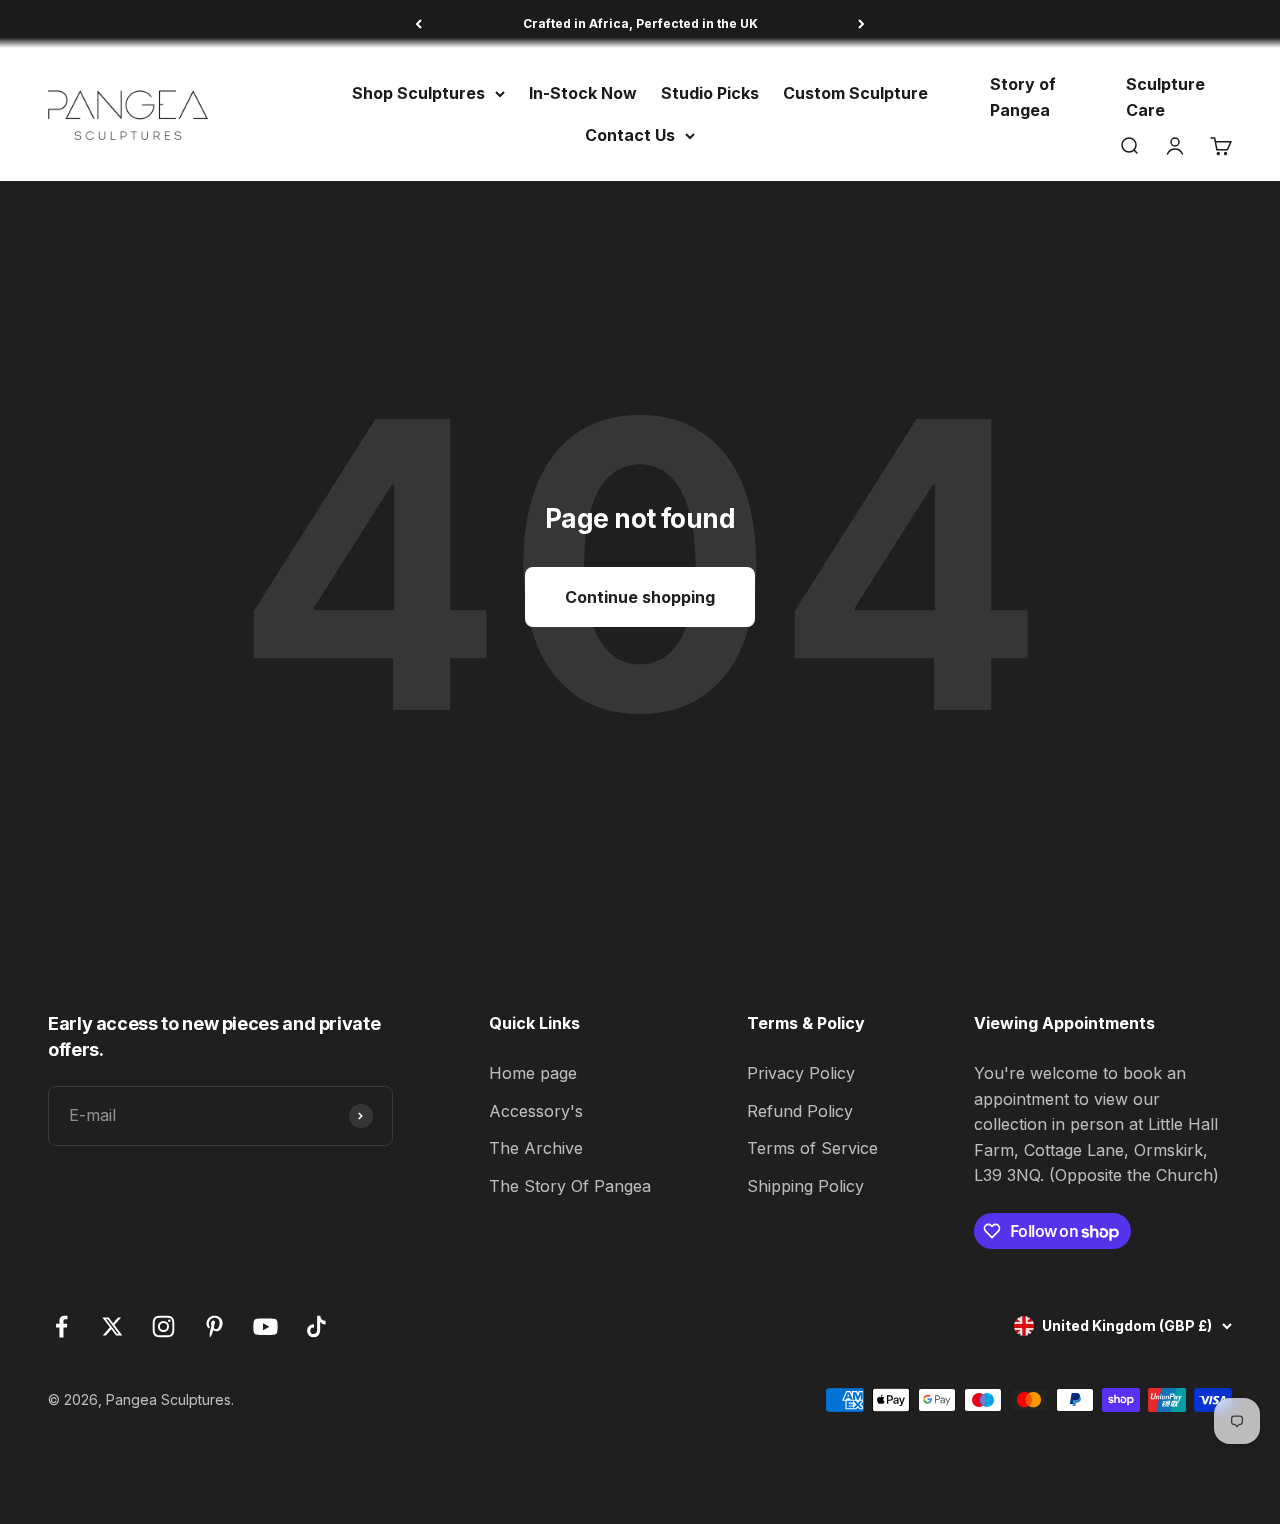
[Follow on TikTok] (316, 1326)
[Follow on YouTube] (265, 1326)
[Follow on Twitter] (112, 1326)
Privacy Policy (801, 1073)
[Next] (861, 24)
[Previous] (418, 24)
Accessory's (536, 1111)
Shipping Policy (805, 1186)
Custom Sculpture (855, 93)
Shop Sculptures (418, 93)
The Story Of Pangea (570, 1186)
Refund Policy (800, 1111)
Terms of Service (812, 1148)
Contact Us (630, 135)
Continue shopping (640, 597)
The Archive (536, 1148)
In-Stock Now (583, 93)
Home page (533, 1073)
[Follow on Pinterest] (214, 1326)
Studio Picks (710, 93)
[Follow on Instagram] (163, 1326)
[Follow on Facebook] (61, 1326)
